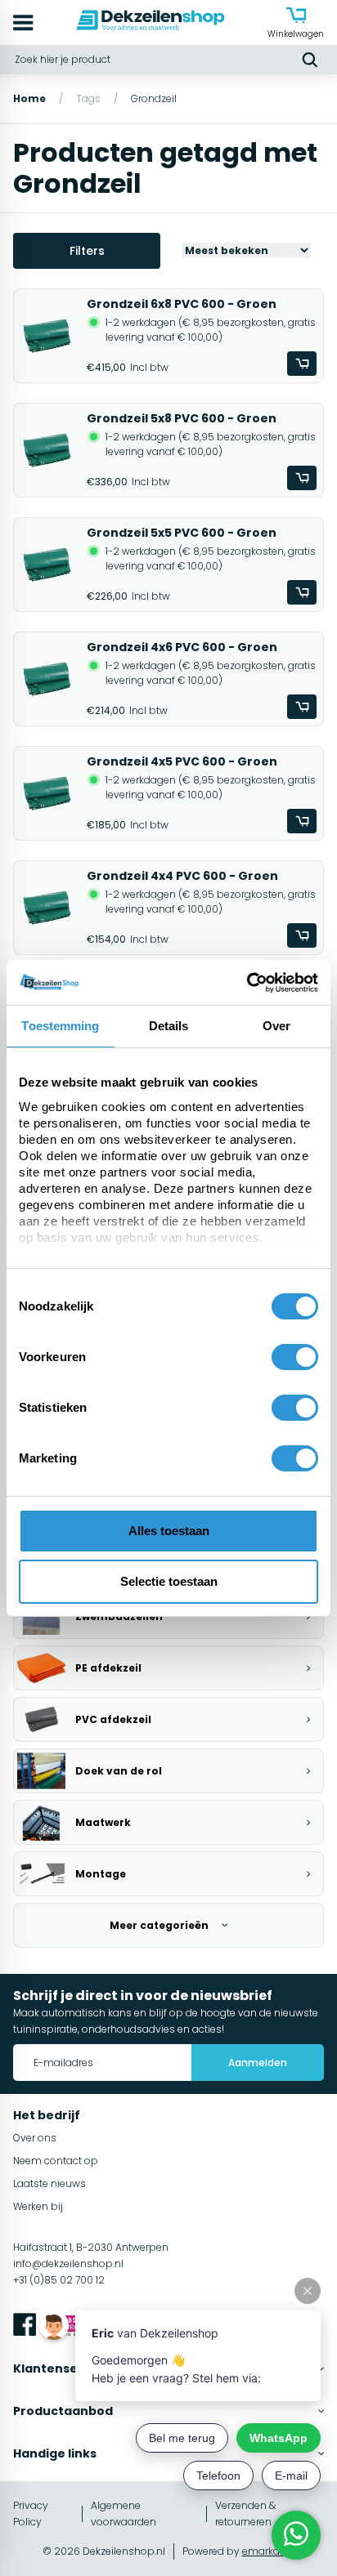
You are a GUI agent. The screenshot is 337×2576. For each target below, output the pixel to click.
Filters (87, 251)
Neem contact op (56, 2161)
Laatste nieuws (49, 2183)
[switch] (295, 1357)
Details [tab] (169, 1026)
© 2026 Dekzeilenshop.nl (104, 2551)
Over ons (35, 2138)
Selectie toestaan (169, 1581)
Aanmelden (258, 2063)
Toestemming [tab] (60, 1026)
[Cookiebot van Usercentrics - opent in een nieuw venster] (247, 983)
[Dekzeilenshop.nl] (151, 22)
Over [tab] (276, 1026)
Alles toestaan (169, 1531)
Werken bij (38, 2206)
